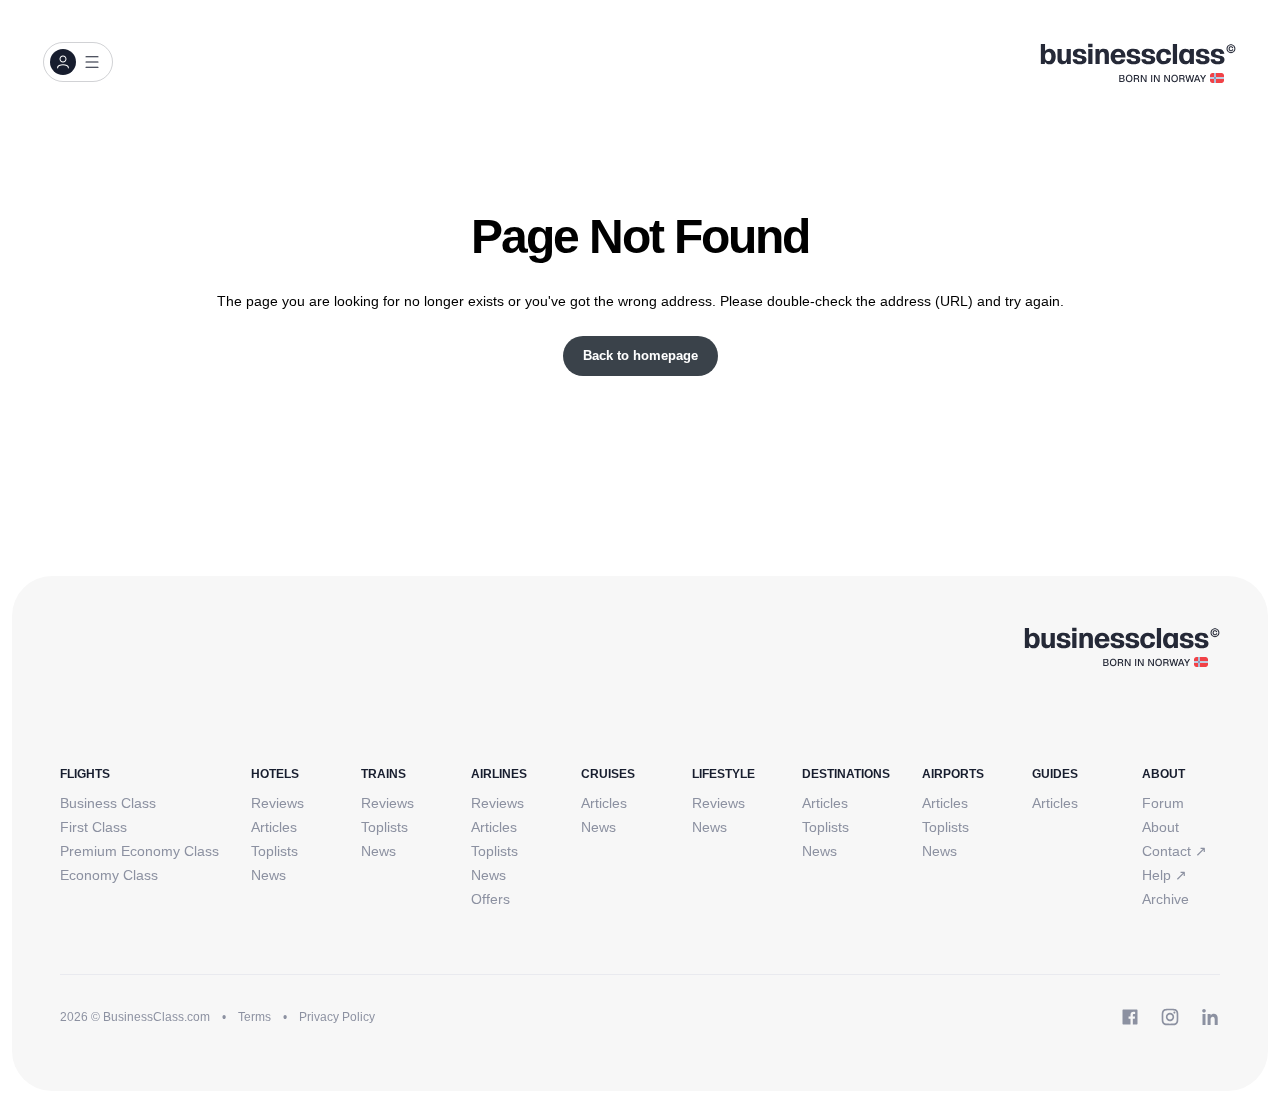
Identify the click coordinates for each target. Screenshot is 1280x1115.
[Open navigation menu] (78, 62)
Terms (254, 1017)
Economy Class (109, 875)
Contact (1174, 851)
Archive (1165, 899)
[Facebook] (1130, 1017)
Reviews (277, 803)
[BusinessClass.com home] (1121, 646)
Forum (1163, 803)
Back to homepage (640, 355)
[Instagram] (1170, 1017)
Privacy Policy (337, 1017)
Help (1164, 875)
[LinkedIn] (1210, 1017)
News (268, 875)
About (1160, 827)
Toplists (274, 851)
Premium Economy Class (139, 851)
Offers (490, 899)
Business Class (108, 803)
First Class (93, 827)
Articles (274, 827)
